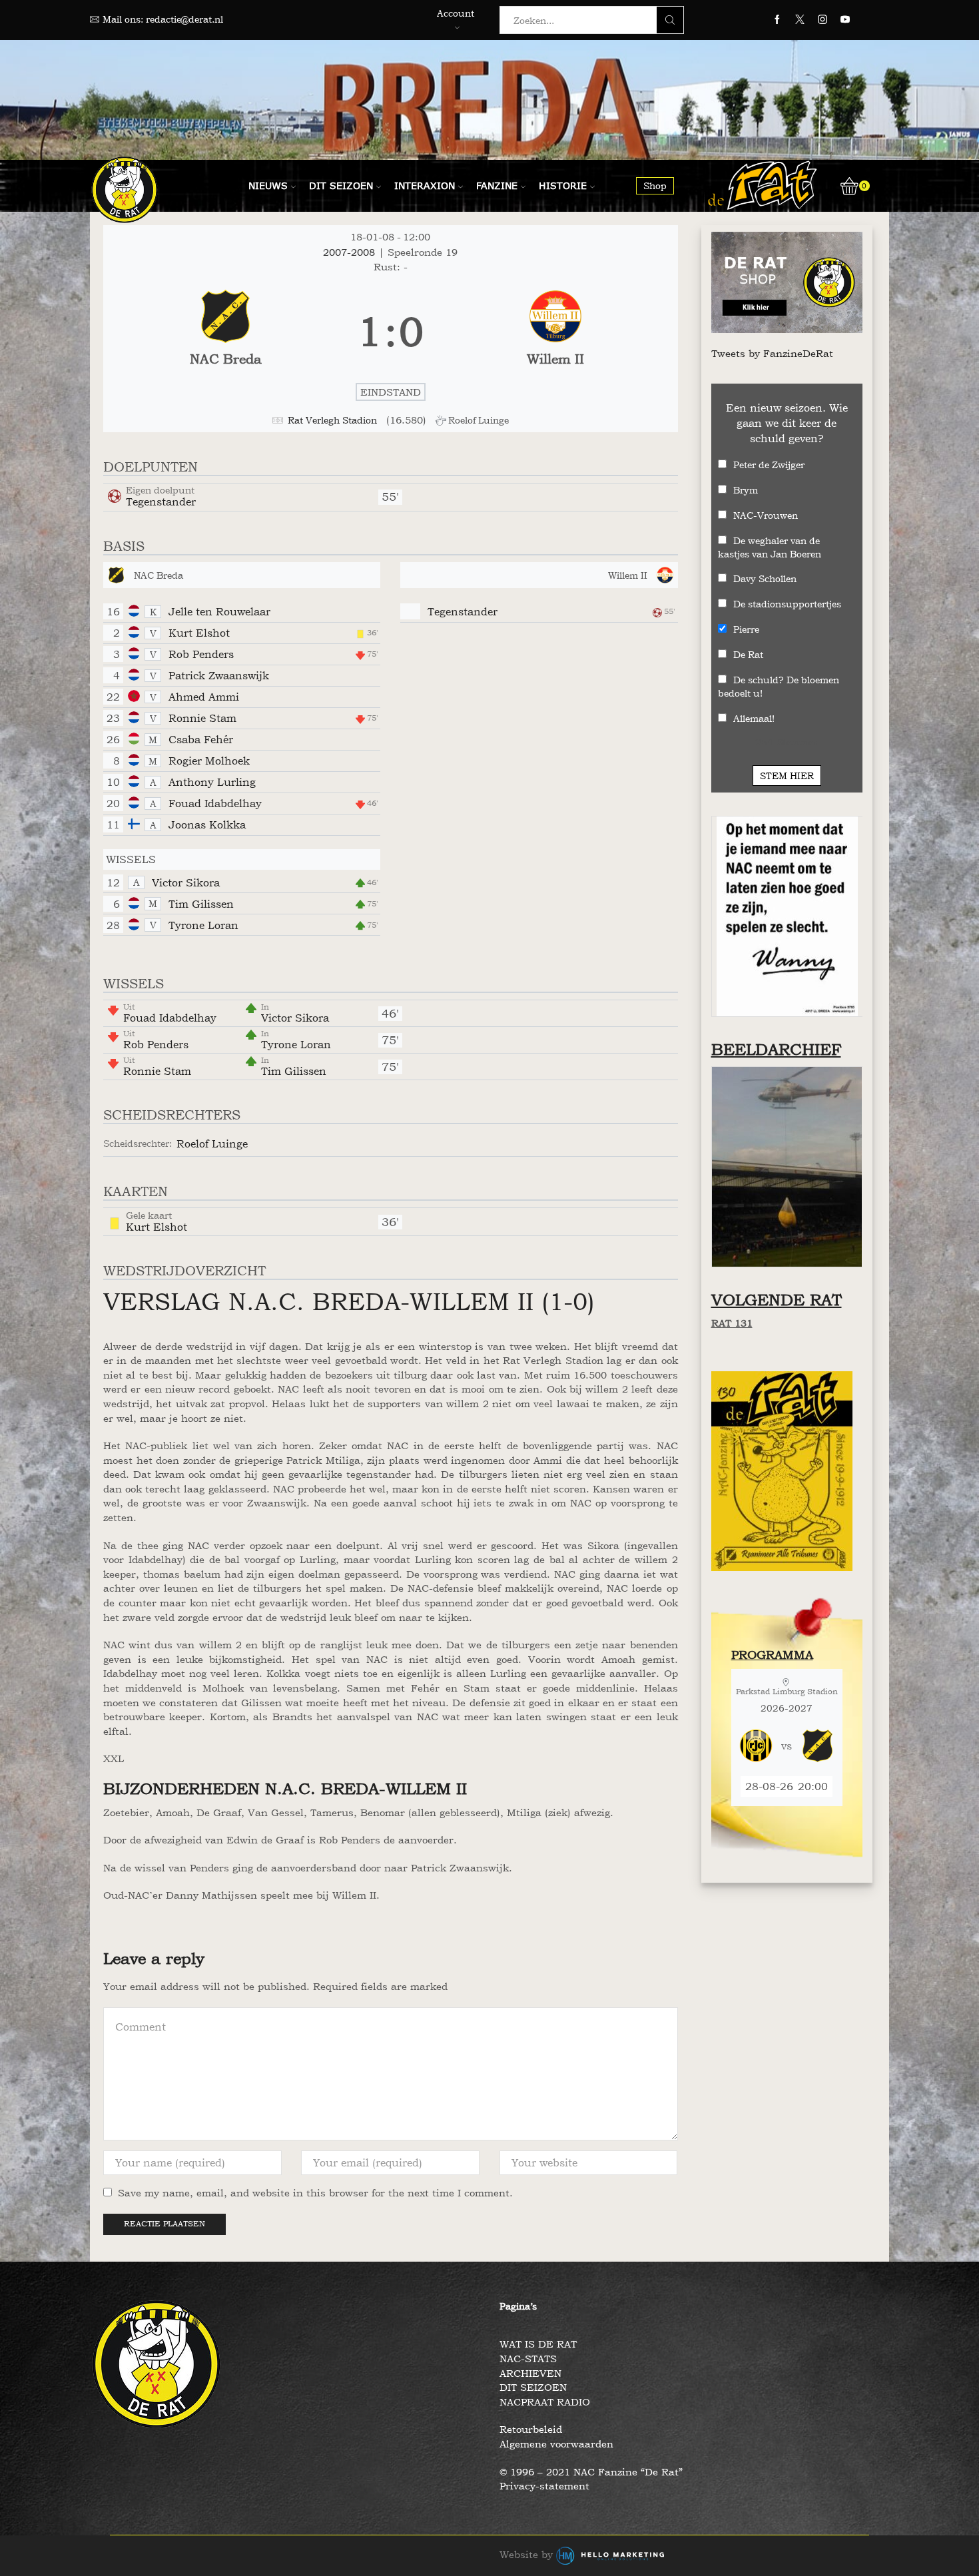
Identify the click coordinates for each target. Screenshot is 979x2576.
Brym (746, 490)
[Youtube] (845, 20)
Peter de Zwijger (769, 465)
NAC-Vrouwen (766, 515)
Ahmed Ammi (204, 697)
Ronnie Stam (202, 718)
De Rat (748, 654)
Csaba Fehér (201, 739)
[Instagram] (822, 20)
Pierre (746, 629)
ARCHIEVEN (530, 2373)
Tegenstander (161, 501)
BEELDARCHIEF (776, 1049)
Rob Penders (201, 654)
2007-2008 (351, 252)
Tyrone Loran (203, 925)
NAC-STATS (528, 2359)
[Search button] (670, 20)
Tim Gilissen (201, 904)
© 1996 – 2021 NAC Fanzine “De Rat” (591, 2472)
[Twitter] (800, 20)
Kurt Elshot (199, 633)
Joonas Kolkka (207, 824)
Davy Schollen (765, 578)
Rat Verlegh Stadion (332, 420)
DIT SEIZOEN (533, 2387)
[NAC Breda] (225, 332)
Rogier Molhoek (209, 761)
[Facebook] (777, 20)
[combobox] (582, 20)
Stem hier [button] (787, 776)
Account (456, 13)
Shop (655, 185)
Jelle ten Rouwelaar (219, 611)
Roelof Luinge (212, 1143)
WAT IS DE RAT (538, 2344)
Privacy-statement (544, 2486)
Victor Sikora (186, 882)
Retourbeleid (531, 2429)
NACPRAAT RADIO (545, 2402)
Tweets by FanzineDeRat (772, 353)
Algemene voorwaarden (556, 2444)
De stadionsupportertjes (787, 604)
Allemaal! (754, 718)
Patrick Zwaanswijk (219, 675)
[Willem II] (555, 332)
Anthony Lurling (212, 782)
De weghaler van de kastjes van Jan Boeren (770, 547)
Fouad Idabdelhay (215, 803)
